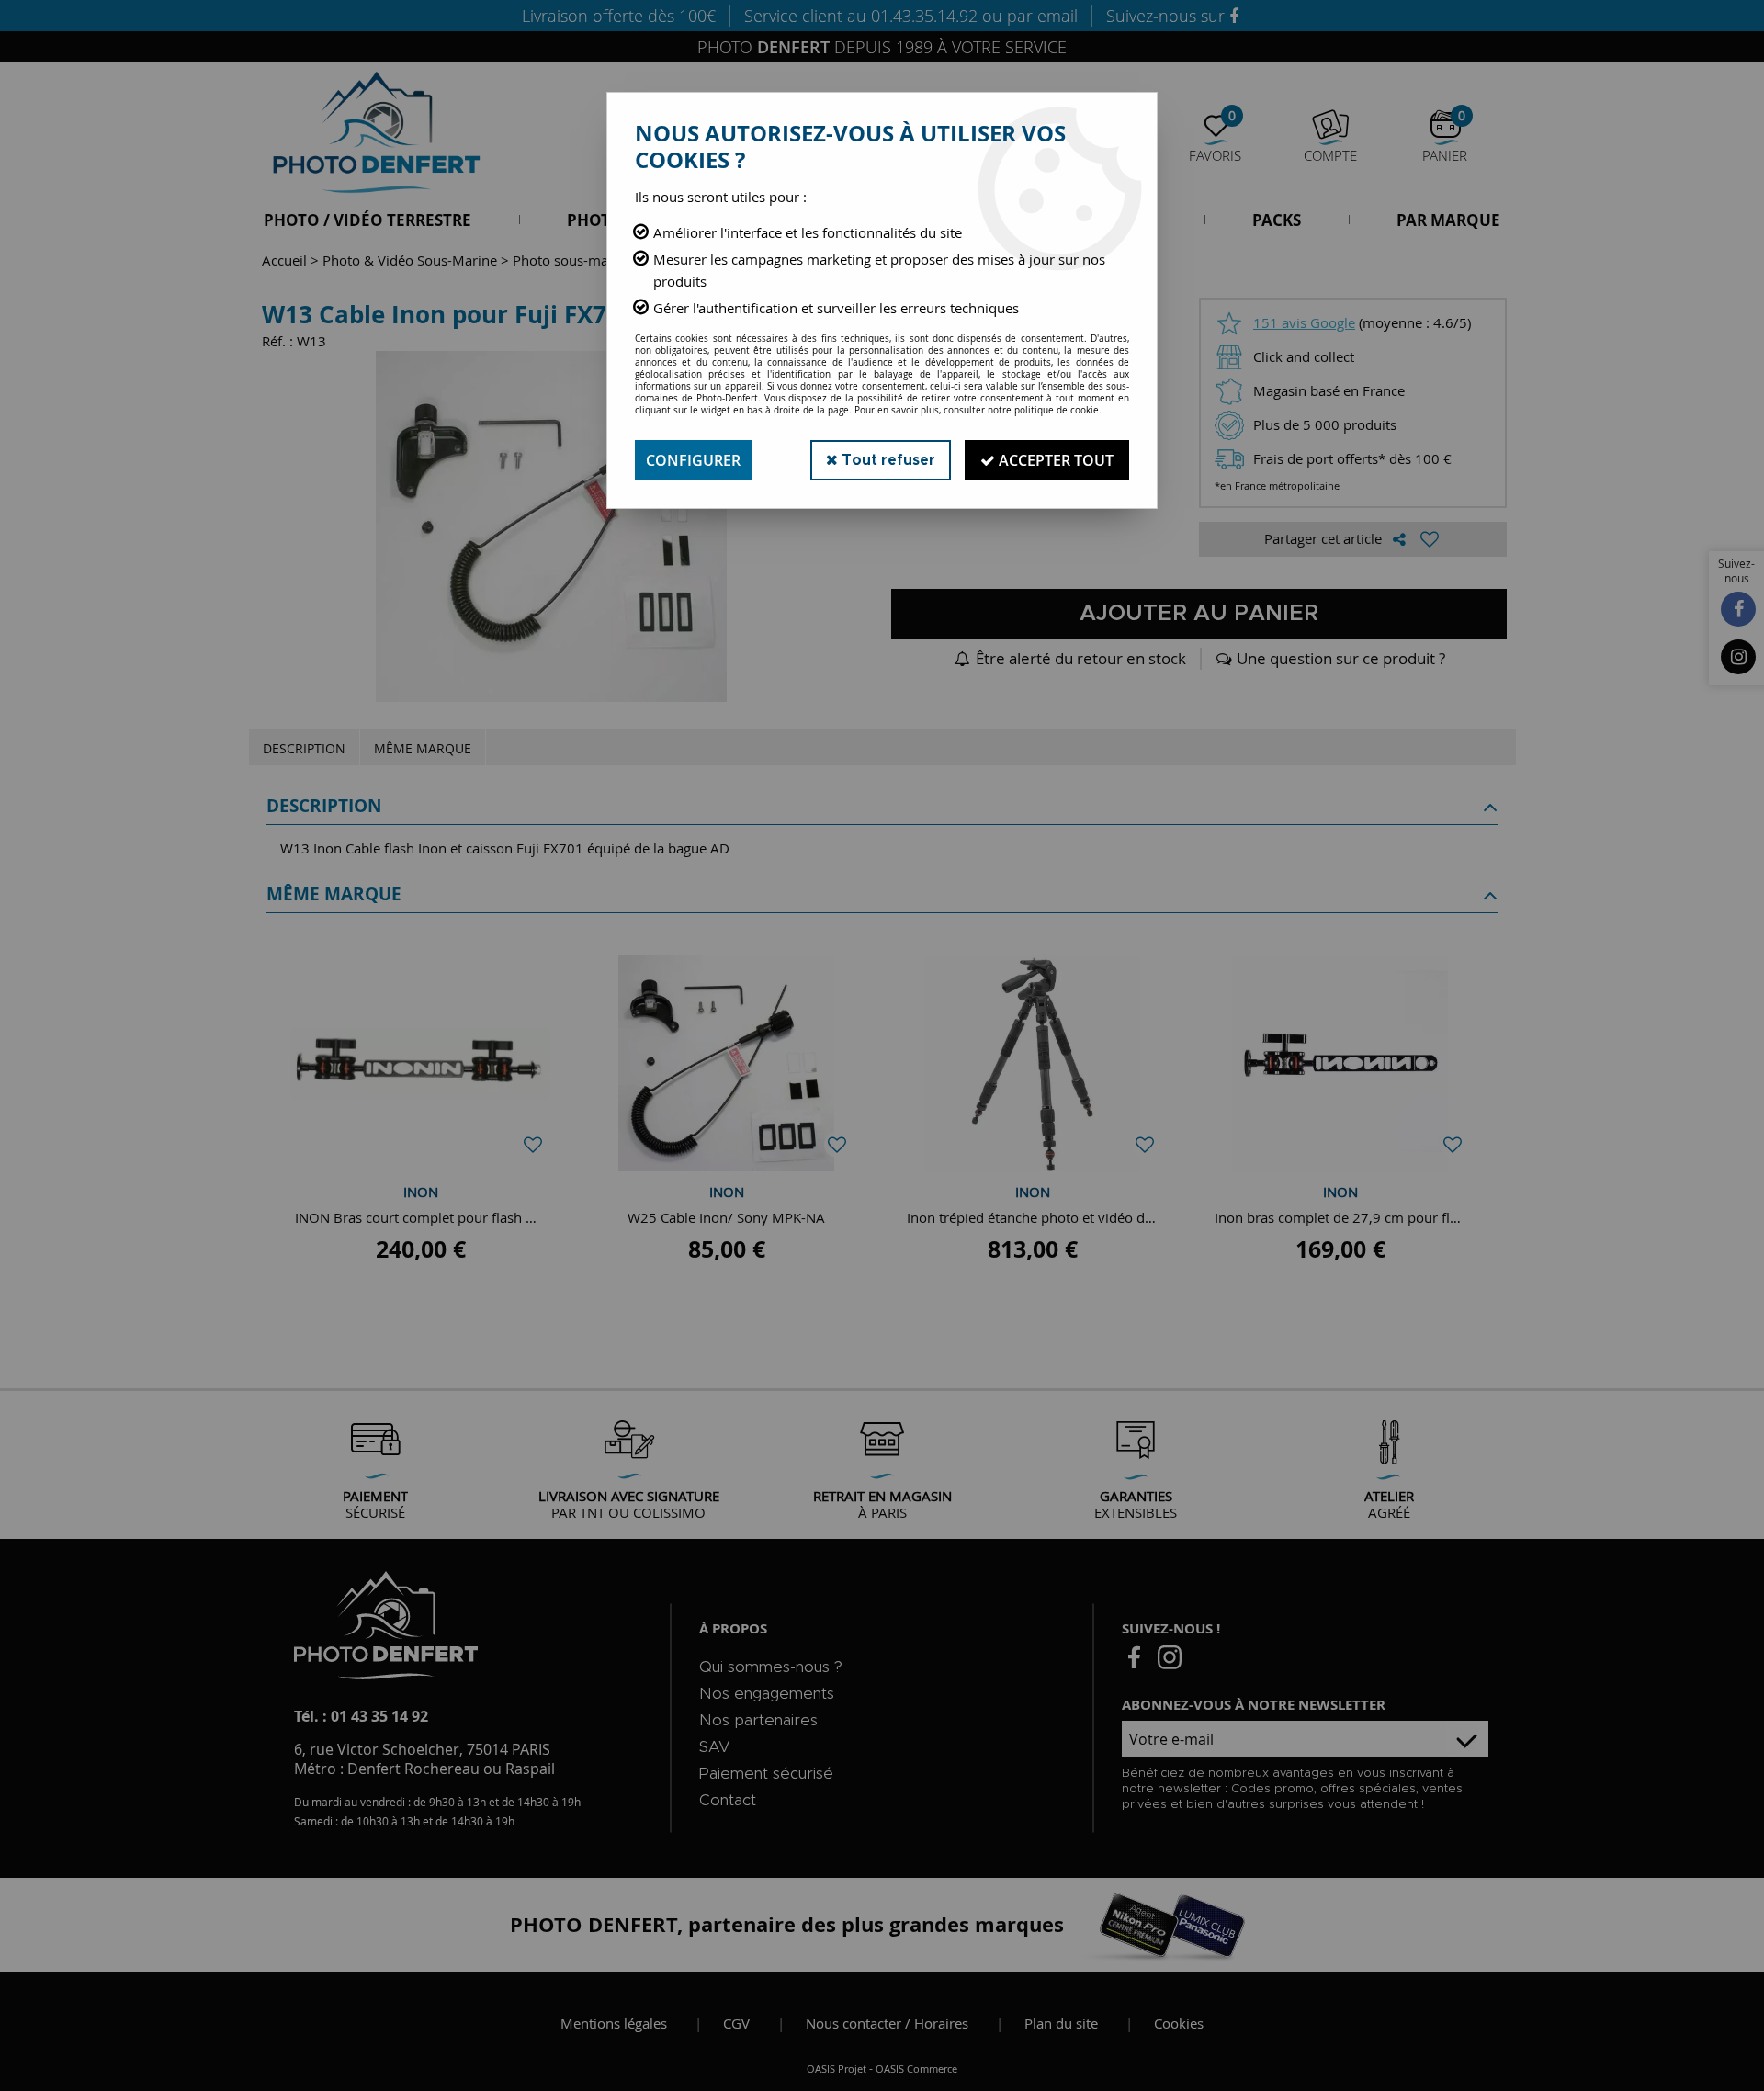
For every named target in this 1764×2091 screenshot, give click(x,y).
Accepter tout (1054, 460)
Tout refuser (887, 460)
